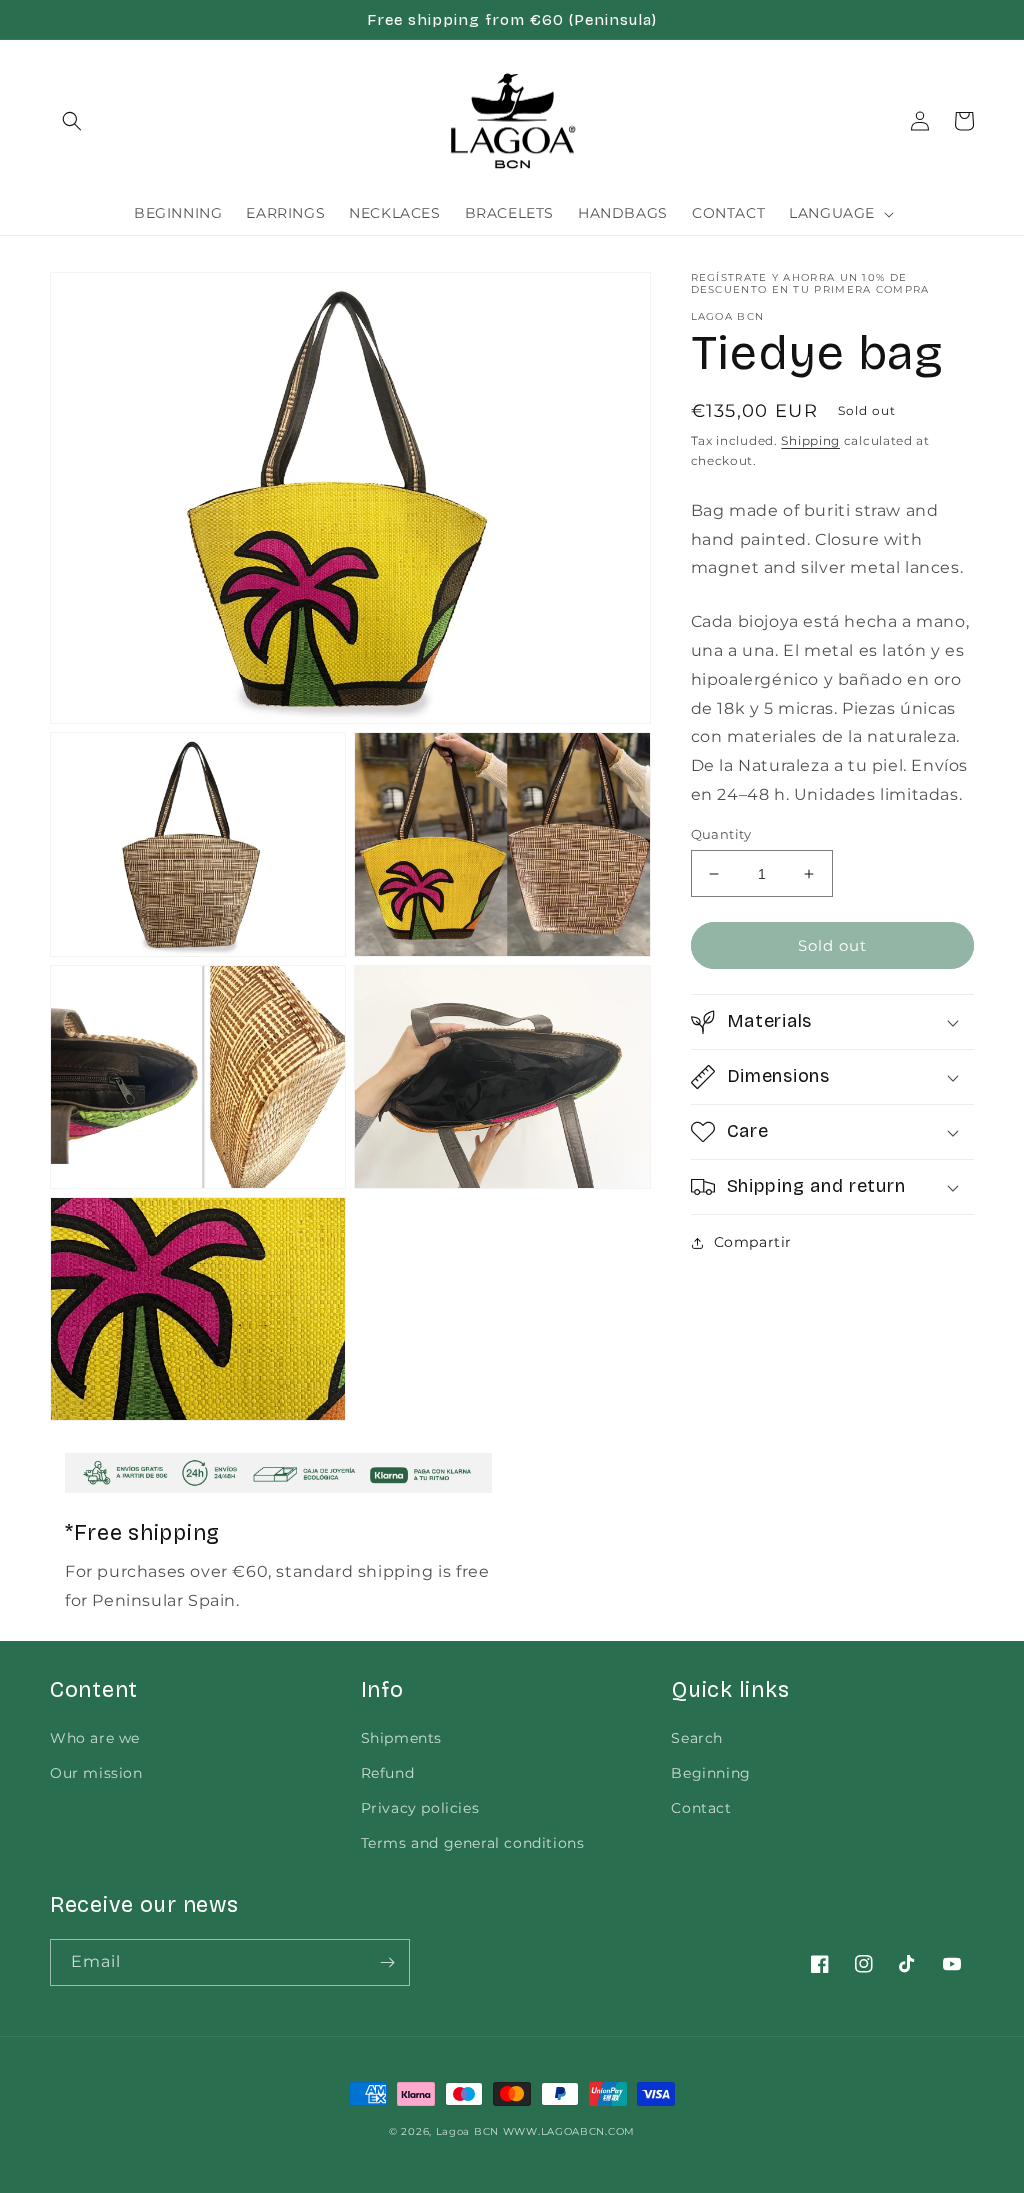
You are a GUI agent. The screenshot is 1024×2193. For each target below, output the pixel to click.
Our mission (96, 1773)
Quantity (721, 834)
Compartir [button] (753, 1242)
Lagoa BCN (467, 2131)
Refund (388, 1773)
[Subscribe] (387, 1962)
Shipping (810, 440)
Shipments (401, 1738)
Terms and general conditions (473, 1843)
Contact (701, 1808)
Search (697, 1738)
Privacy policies (420, 1808)
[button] (72, 121)
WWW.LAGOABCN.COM (569, 2131)
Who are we (95, 1738)
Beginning (710, 1773)
